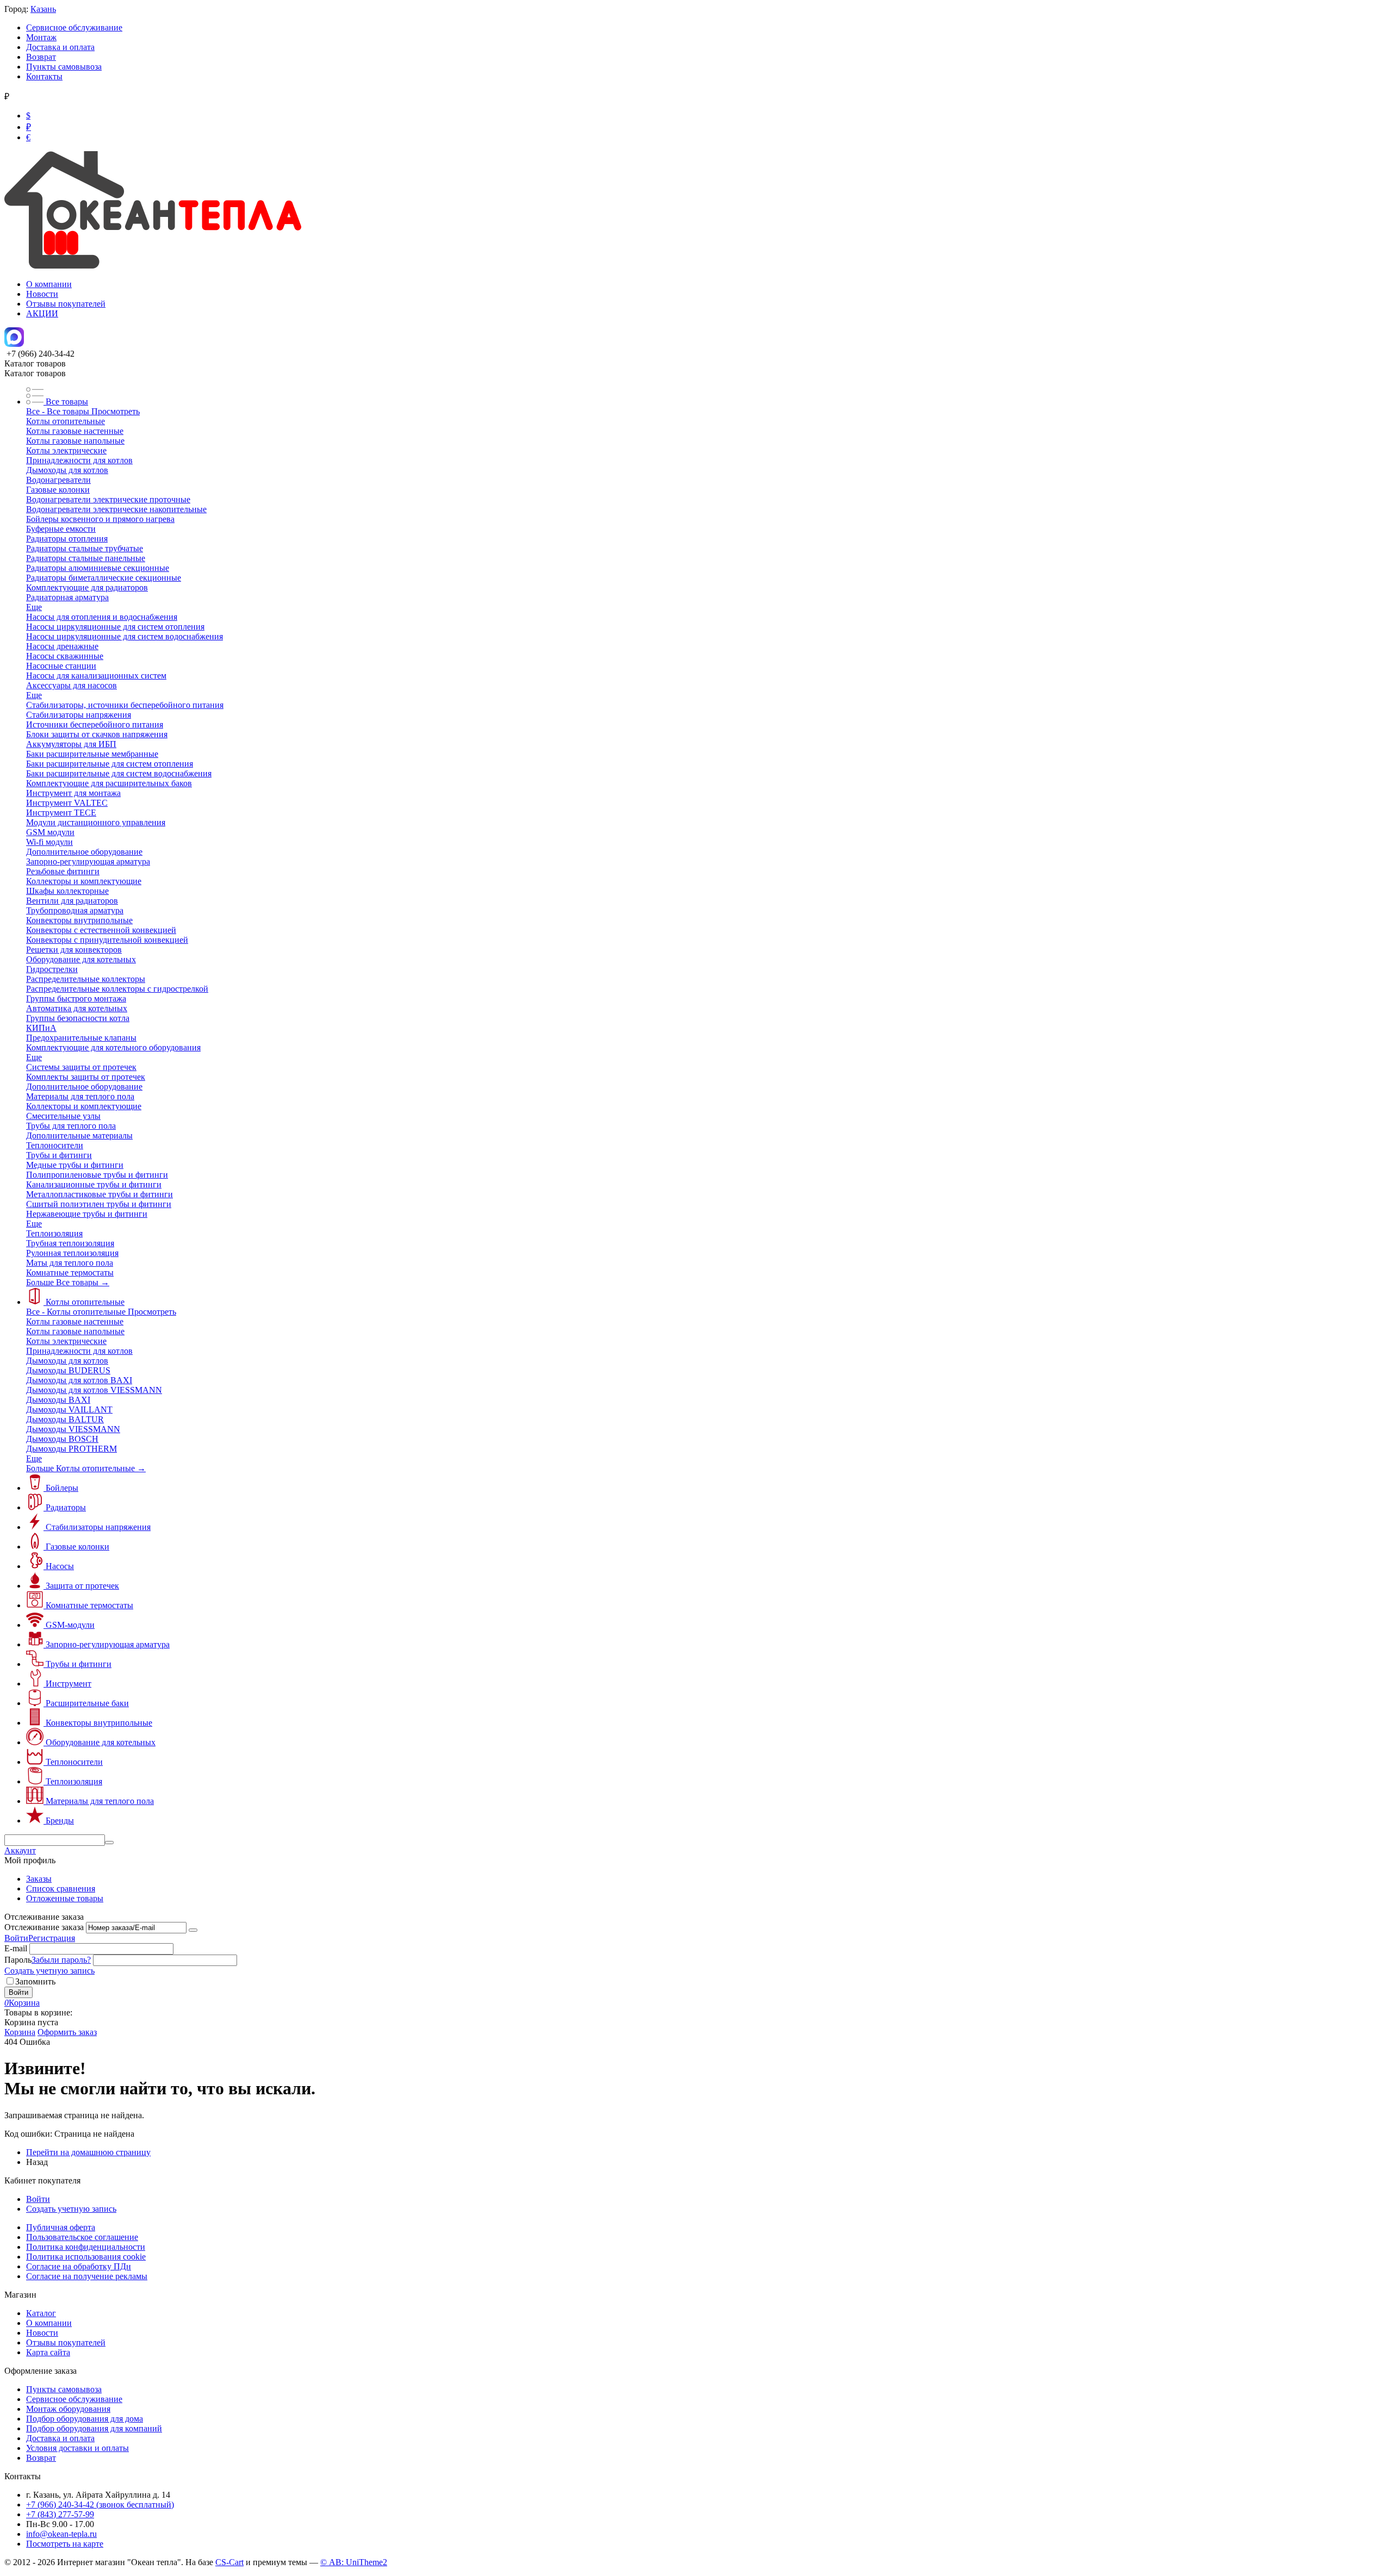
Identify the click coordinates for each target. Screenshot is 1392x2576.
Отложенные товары (65, 1898)
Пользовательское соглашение (82, 2237)
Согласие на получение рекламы (87, 2276)
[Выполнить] (193, 1930)
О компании (49, 284)
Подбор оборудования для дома (85, 2419)
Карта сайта (48, 2352)
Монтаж (41, 37)
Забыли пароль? (61, 1960)
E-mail (16, 1948)
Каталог (41, 2313)
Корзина (20, 2032)
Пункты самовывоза (64, 67)
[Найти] (109, 1843)
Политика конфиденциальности (86, 2247)
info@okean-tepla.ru (61, 2534)
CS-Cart (229, 2562)
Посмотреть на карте (65, 2544)
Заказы (39, 1879)
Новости (42, 294)
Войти (16, 1938)
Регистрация (52, 1938)
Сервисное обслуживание (74, 27)
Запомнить (35, 1981)
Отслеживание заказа (44, 1927)
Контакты (44, 76)
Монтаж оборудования (68, 2409)
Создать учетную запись (49, 1971)
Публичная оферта (61, 2227)
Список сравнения (61, 1889)
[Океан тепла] (153, 266)
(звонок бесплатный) (100, 2505)
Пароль (18, 1960)
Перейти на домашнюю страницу (88, 2152)
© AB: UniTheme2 (354, 2562)
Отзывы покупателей (66, 304)
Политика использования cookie (86, 2257)
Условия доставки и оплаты (77, 2448)
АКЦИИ (42, 313)
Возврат (41, 57)
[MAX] (14, 344)
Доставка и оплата (60, 47)
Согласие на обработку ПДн (79, 2266)
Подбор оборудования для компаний (94, 2428)
